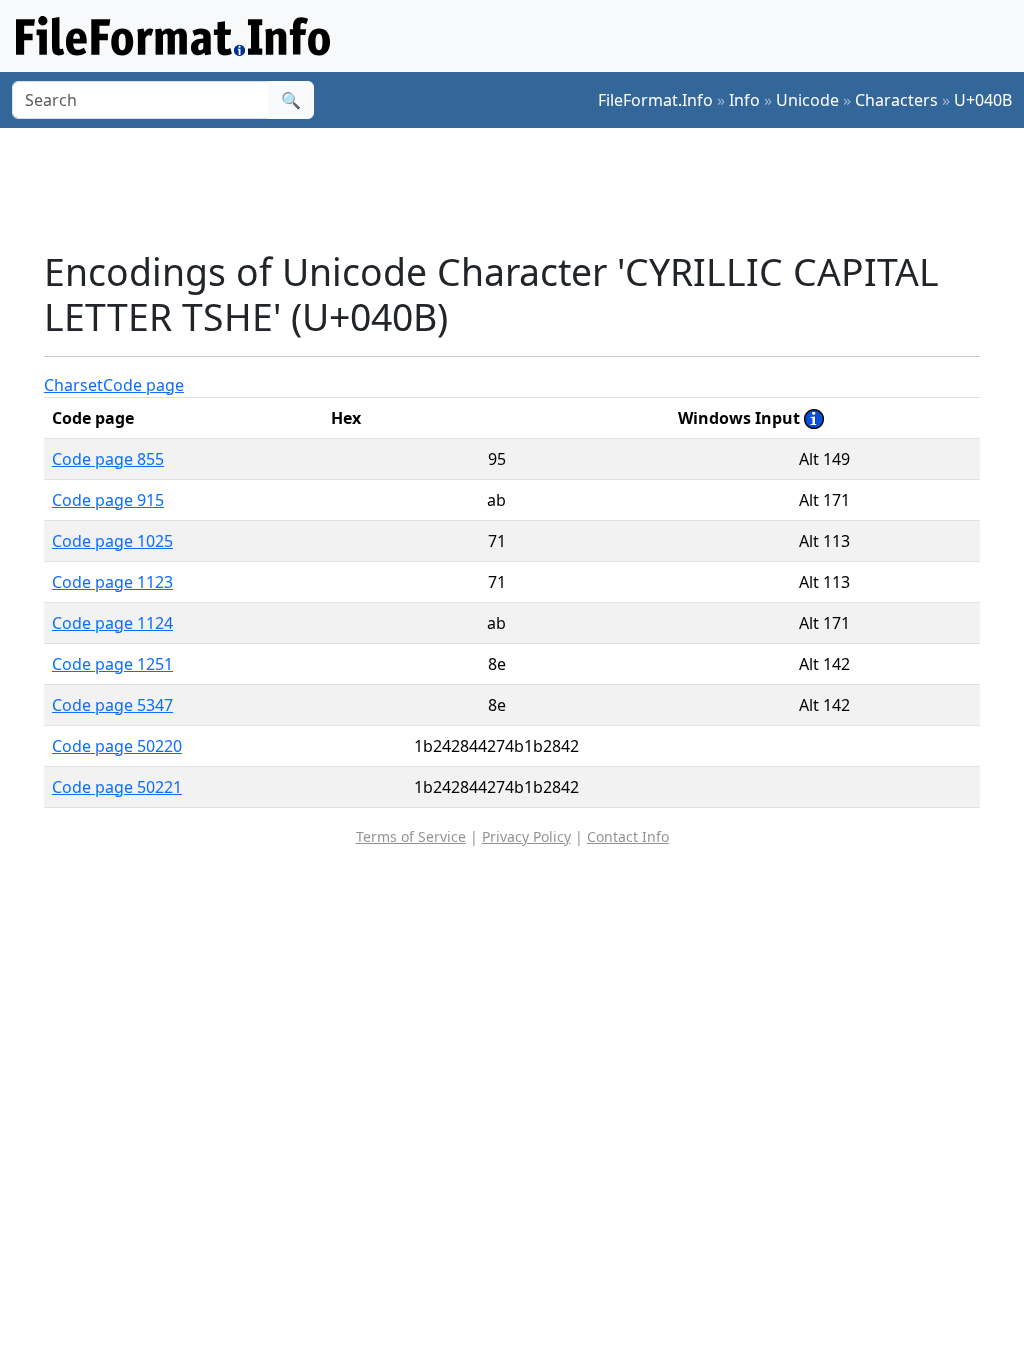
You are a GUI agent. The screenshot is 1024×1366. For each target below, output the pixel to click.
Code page (143, 385)
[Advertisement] (524, 189)
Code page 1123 (112, 582)
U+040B (983, 100)
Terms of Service (411, 836)
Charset (73, 385)
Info (744, 100)
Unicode (807, 100)
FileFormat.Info (655, 100)
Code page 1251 (112, 664)
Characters (896, 100)
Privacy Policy (526, 836)
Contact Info (628, 836)
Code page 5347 (112, 705)
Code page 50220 (117, 746)
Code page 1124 (112, 623)
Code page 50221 (117, 787)
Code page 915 (108, 500)
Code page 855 (108, 459)
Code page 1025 (112, 541)
